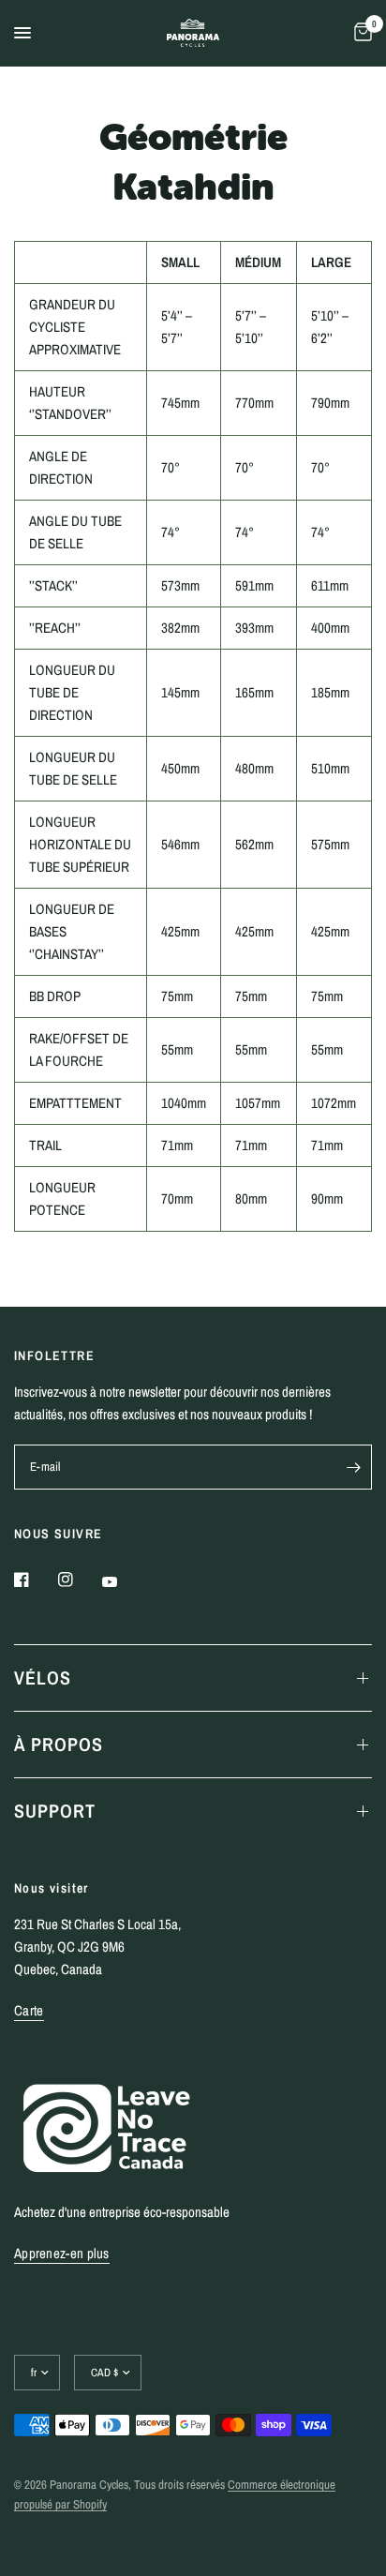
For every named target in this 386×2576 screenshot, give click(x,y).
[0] (360, 33)
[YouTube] (123, 1581)
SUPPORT (55, 1811)
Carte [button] (29, 2010)
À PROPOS (59, 1744)
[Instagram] (79, 1580)
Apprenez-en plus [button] (62, 2253)
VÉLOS (43, 1677)
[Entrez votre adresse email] (353, 1467)
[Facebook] (35, 1580)
